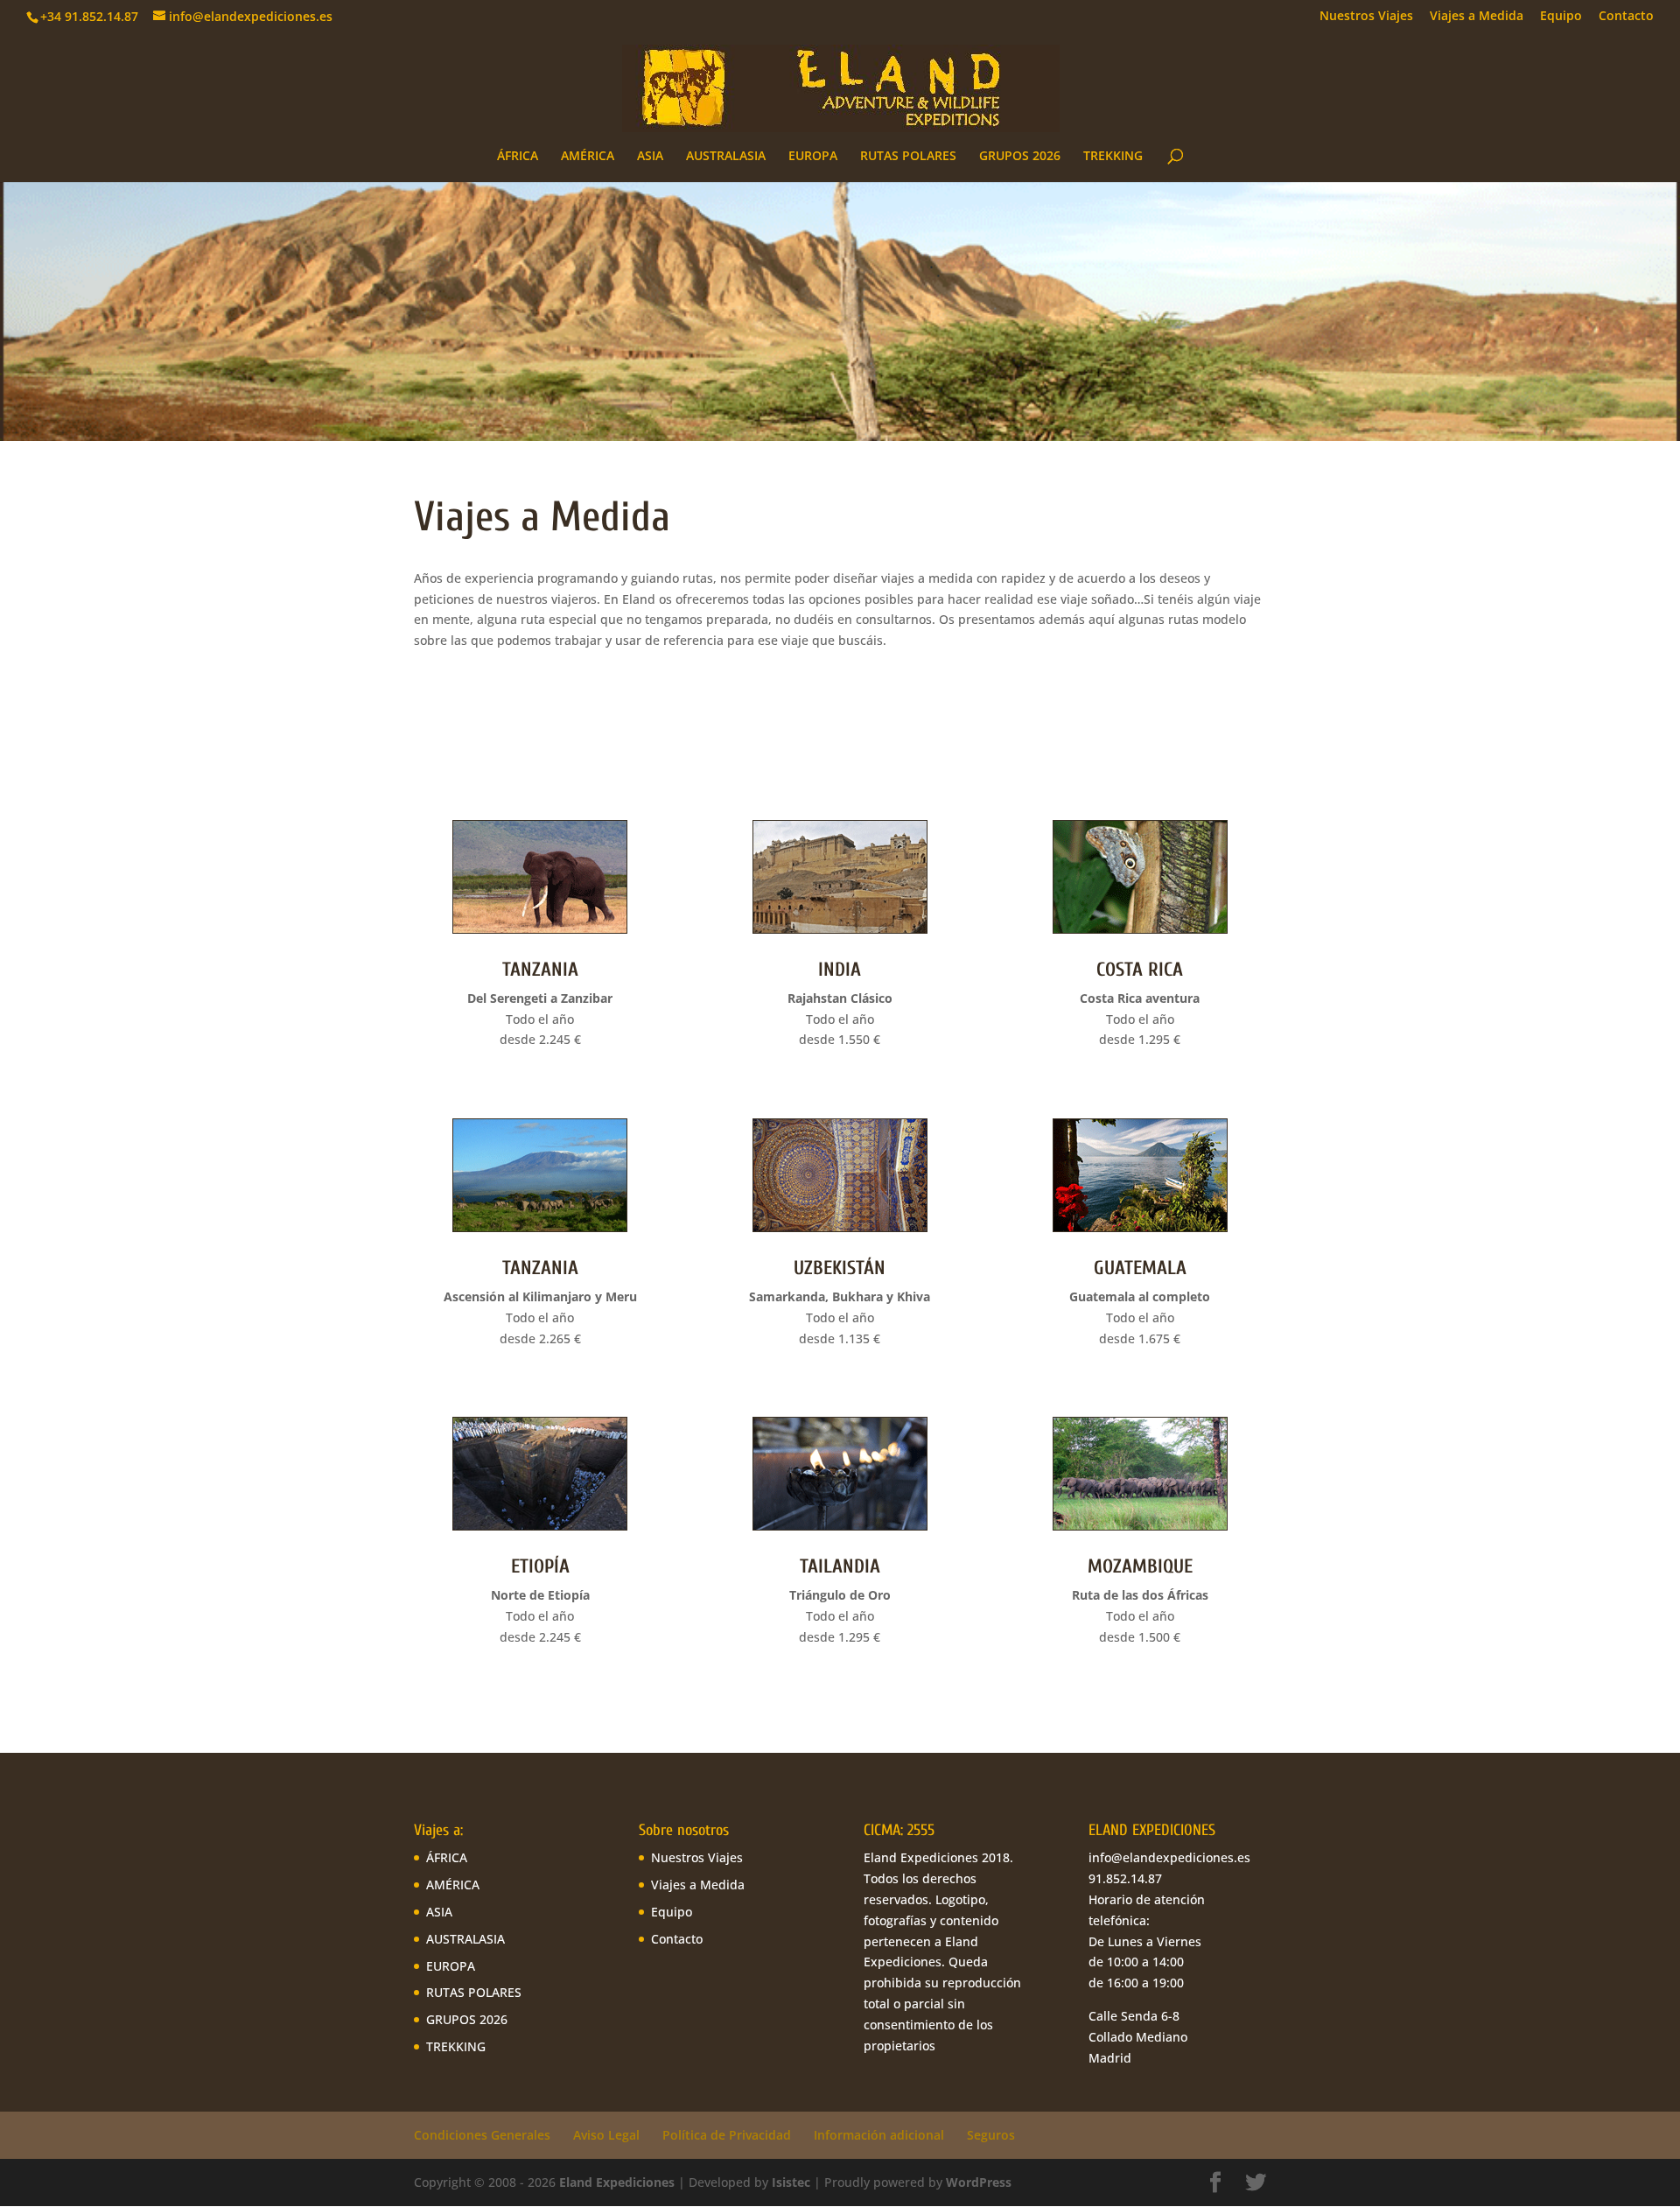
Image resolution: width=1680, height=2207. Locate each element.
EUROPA (813, 157)
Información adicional (879, 2135)
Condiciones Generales (482, 2135)
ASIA (650, 157)
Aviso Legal (606, 2135)
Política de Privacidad (727, 2135)
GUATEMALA (1140, 1268)
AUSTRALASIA (726, 157)
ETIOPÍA (540, 1566)
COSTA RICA (1140, 970)
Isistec (791, 2182)
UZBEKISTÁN (840, 1268)
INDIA (840, 970)
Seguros (991, 2135)
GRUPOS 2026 (1020, 157)
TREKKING (1113, 157)
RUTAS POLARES (908, 157)
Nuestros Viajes (1366, 17)
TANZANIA (540, 970)
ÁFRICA (518, 157)
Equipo (1561, 17)
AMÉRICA (588, 157)
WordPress (979, 2182)
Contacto (1626, 17)
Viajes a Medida (1477, 17)
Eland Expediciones (617, 2182)
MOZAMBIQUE (1140, 1566)
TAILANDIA (840, 1566)
